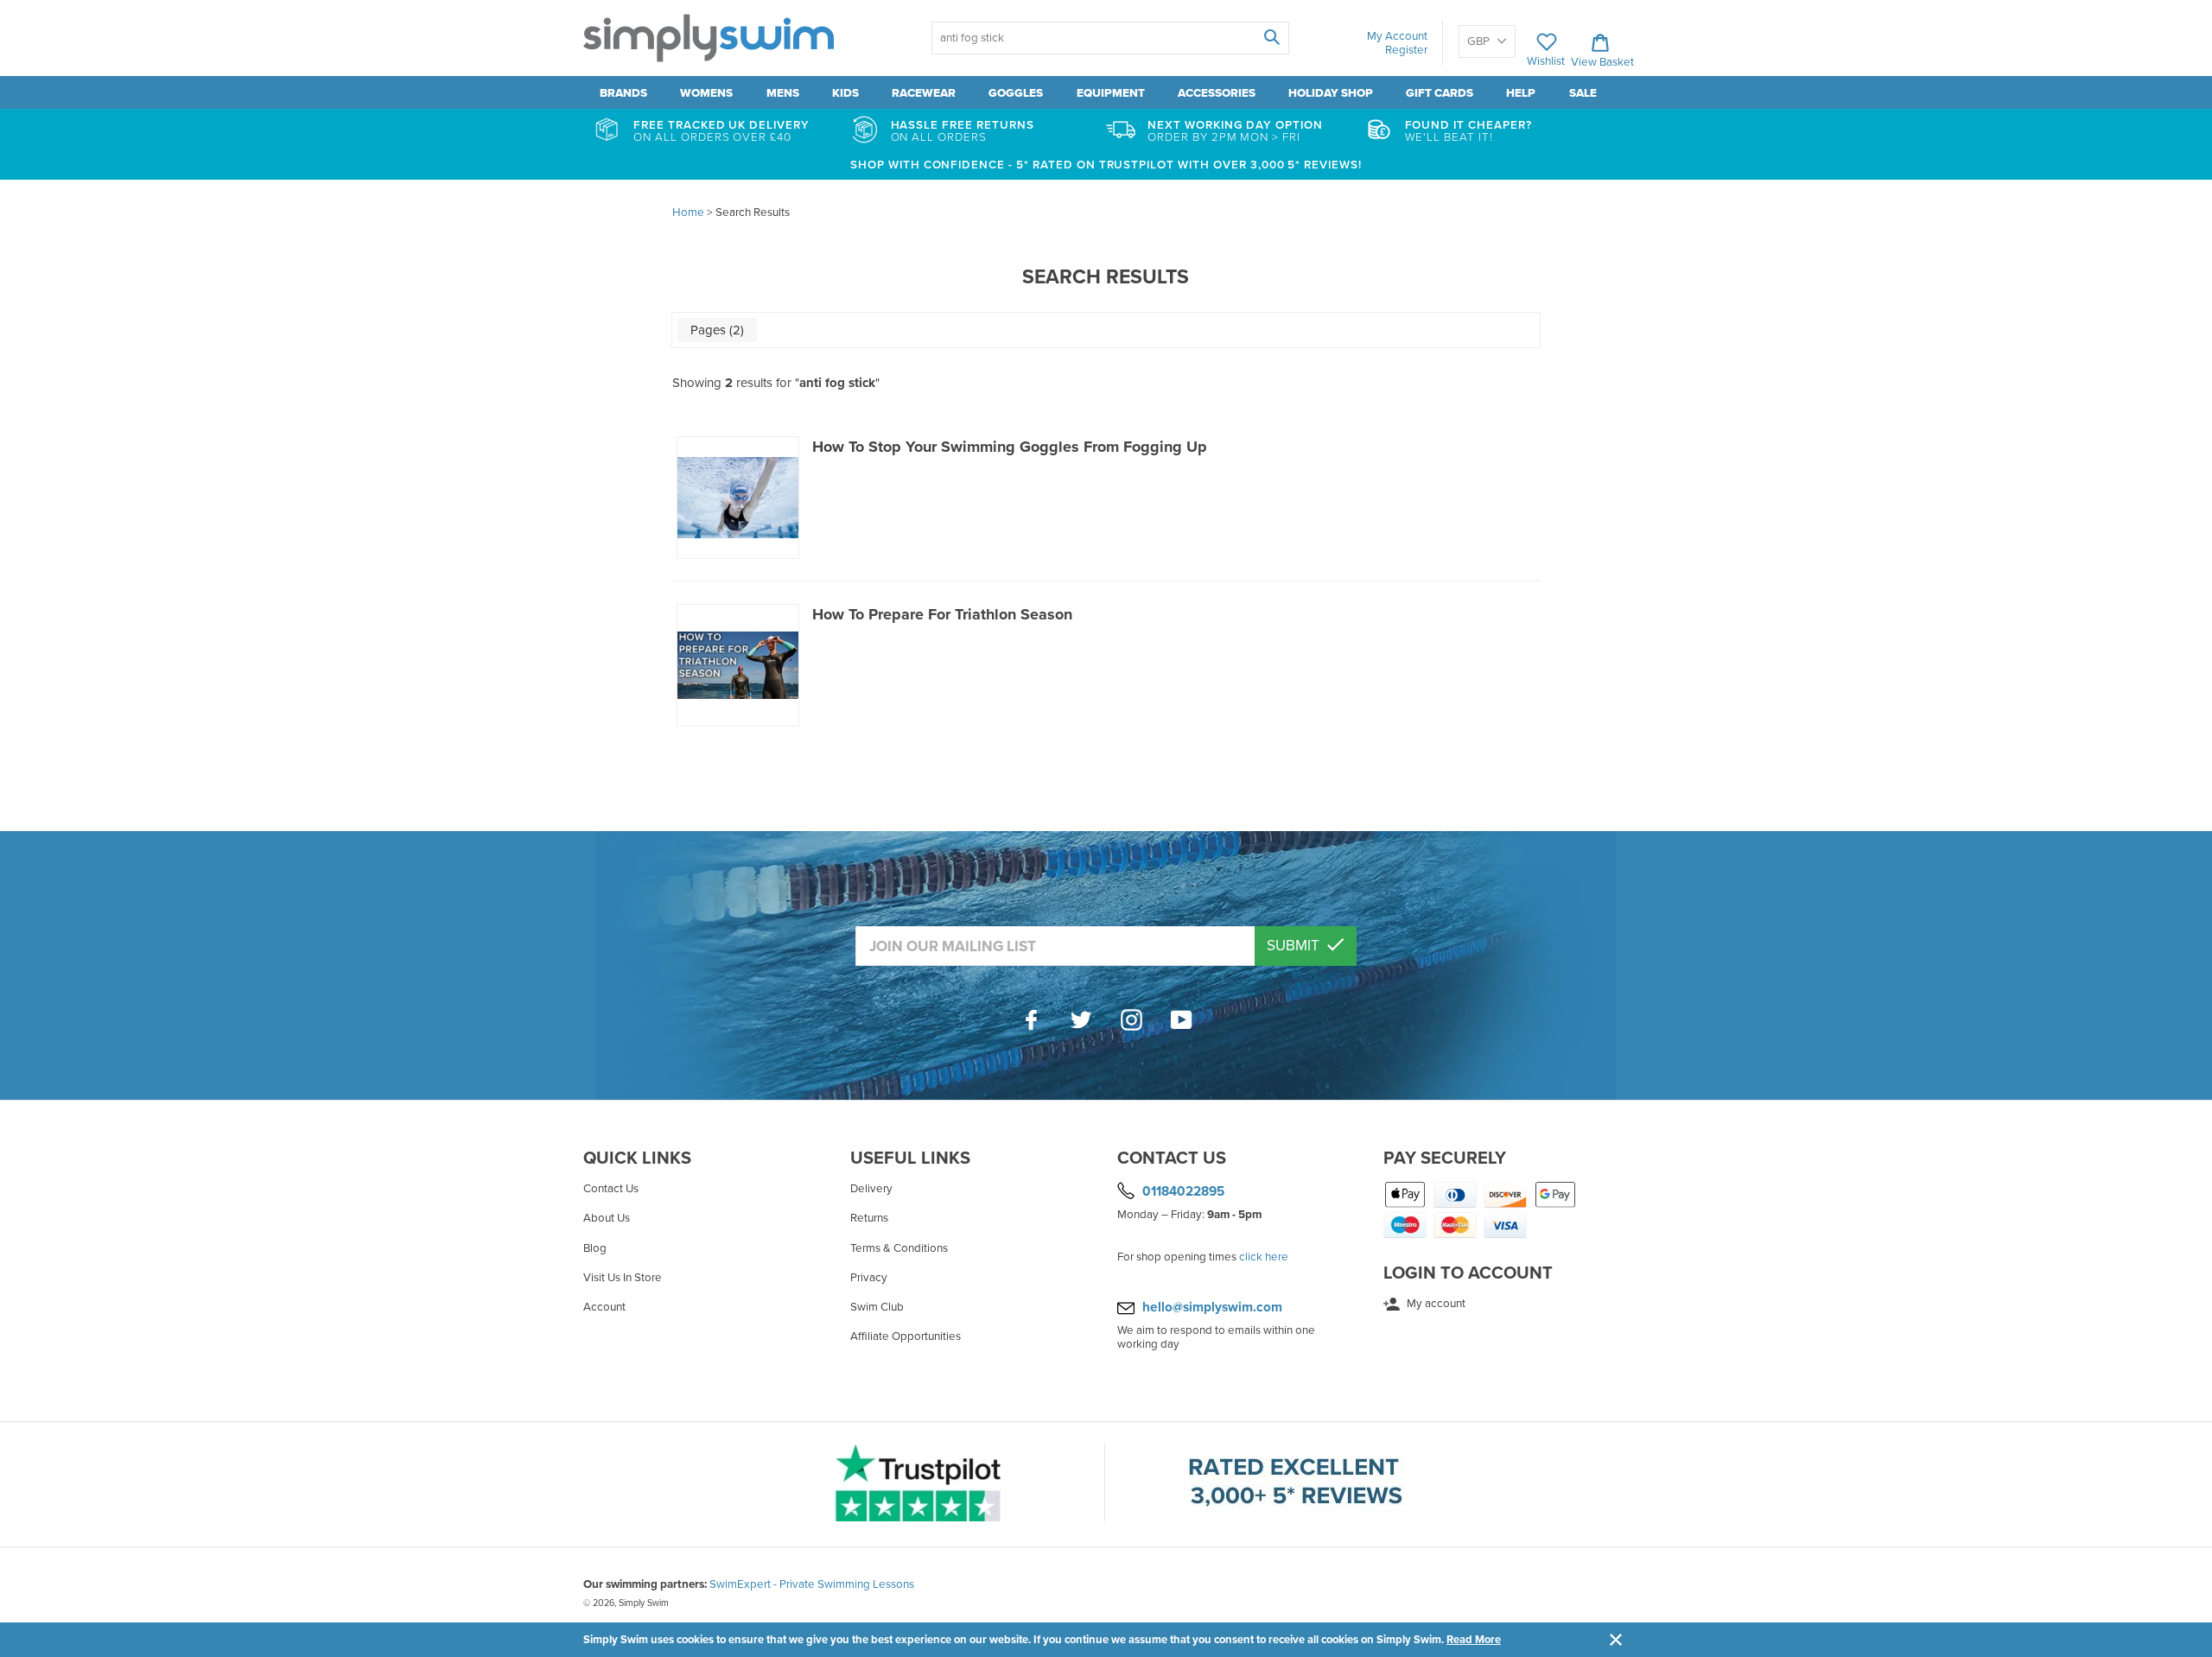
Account (604, 1307)
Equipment (1111, 93)
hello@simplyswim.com (1212, 1307)
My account (1435, 1304)
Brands (623, 93)
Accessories (1217, 93)
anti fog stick (837, 383)
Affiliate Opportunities (906, 1336)
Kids (845, 93)
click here (1264, 1257)
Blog (595, 1248)
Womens (706, 93)
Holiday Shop (1331, 93)
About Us (607, 1218)
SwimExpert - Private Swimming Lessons (812, 1584)
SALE (1583, 93)
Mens (783, 93)
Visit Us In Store (623, 1278)
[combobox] (1110, 38)
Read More (1474, 1640)
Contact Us (611, 1189)
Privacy (869, 1278)
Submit (1295, 946)
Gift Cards (1440, 93)
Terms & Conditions (899, 1248)
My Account (1397, 36)
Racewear (924, 93)
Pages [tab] (715, 330)
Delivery (871, 1189)
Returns (869, 1218)
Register (1406, 50)
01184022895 (1183, 1191)
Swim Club (877, 1307)
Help (1521, 93)
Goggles (1016, 93)
